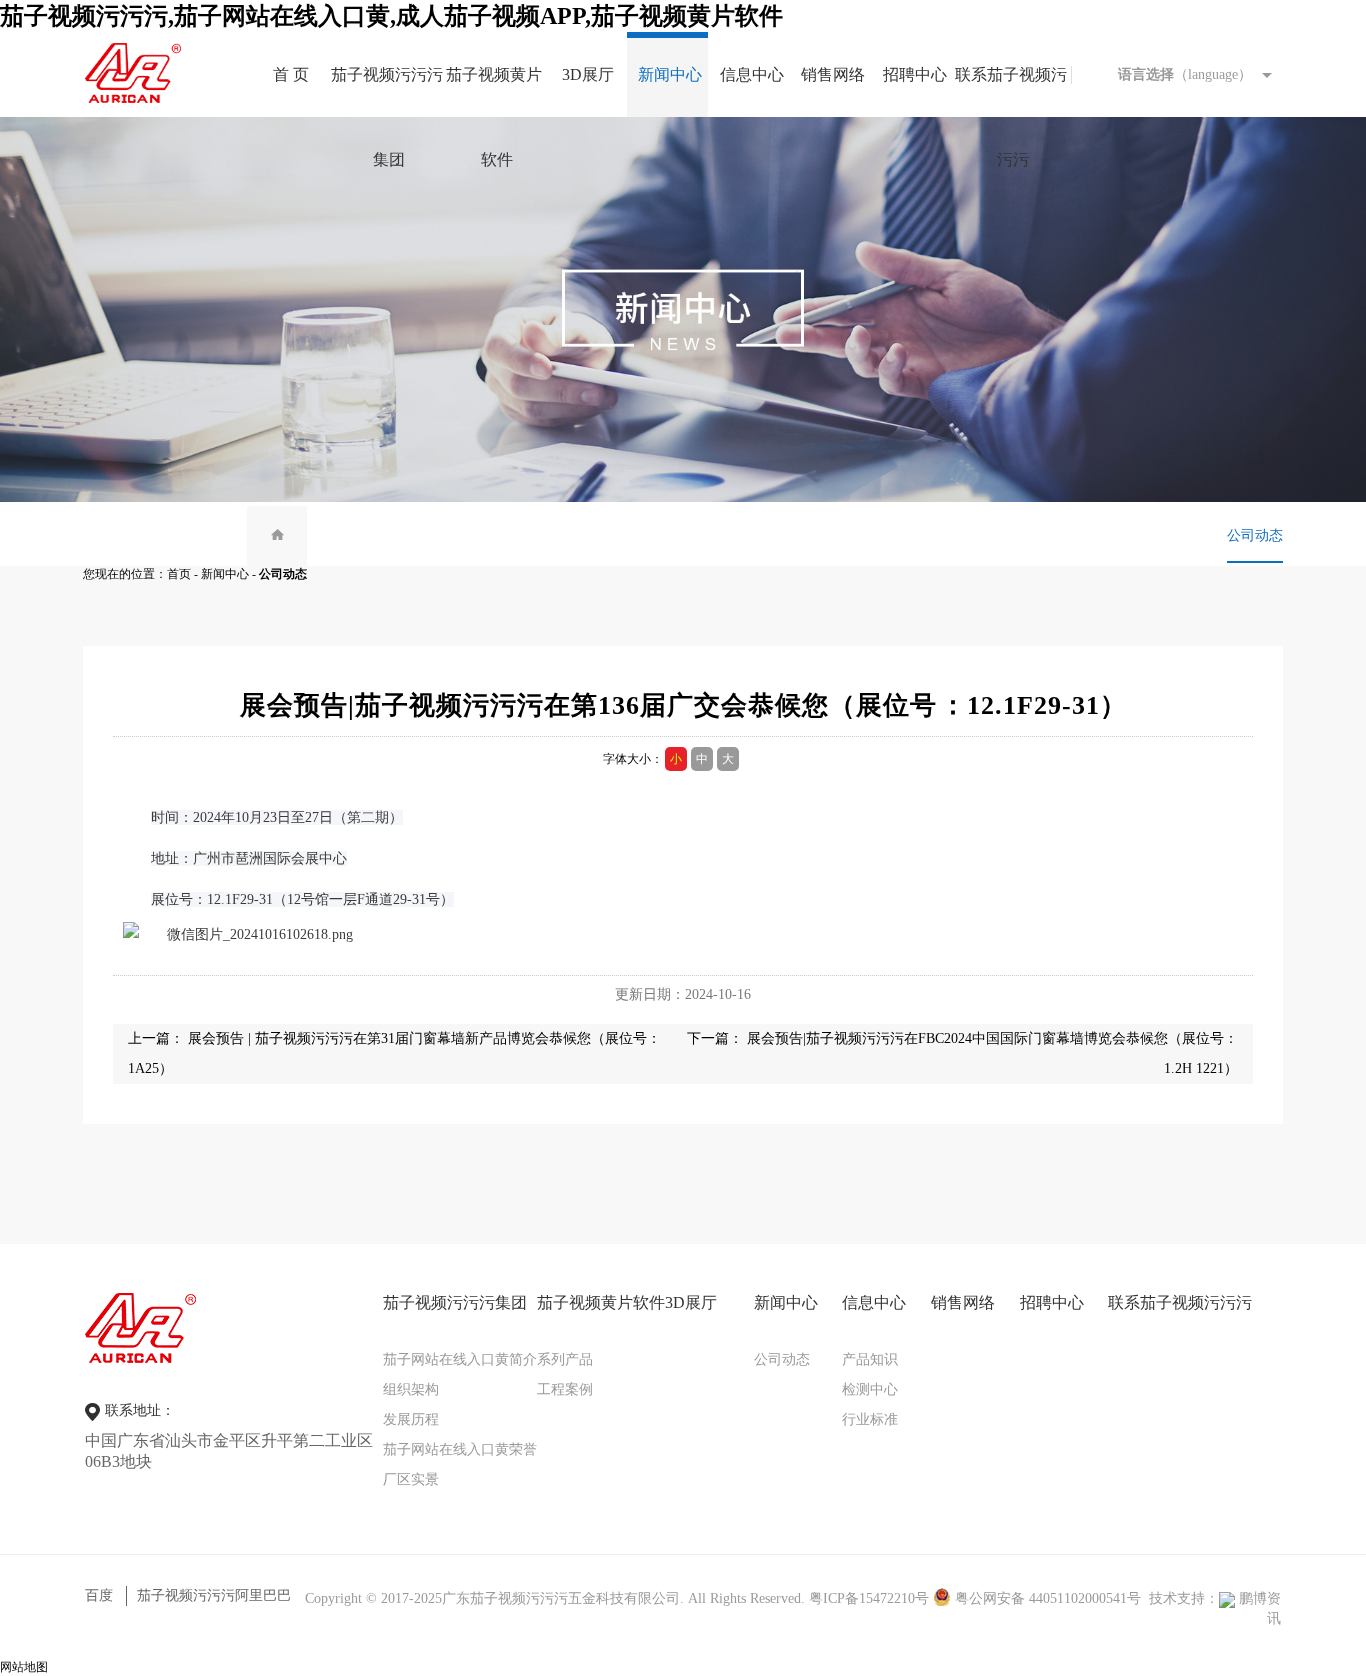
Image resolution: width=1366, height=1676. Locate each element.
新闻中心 (225, 574)
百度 (99, 1595)
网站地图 (24, 1667)
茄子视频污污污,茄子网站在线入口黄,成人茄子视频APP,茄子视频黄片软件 (391, 16)
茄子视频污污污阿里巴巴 (214, 1595)
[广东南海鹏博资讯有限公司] (1227, 1598)
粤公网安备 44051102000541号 (1046, 1598)
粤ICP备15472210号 (869, 1598)
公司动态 (1255, 535)
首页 (179, 574)
